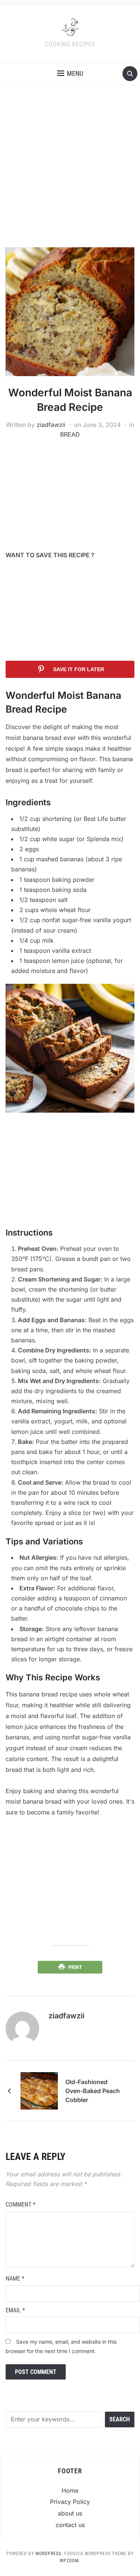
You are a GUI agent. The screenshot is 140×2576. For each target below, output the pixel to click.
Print (75, 1967)
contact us (70, 2525)
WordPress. (49, 2554)
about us (70, 2513)
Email (15, 2310)
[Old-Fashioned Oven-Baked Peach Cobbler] (39, 2090)
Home (70, 2490)
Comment (21, 2205)
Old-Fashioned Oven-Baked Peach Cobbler (93, 2091)
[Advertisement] (70, 173)
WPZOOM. (70, 2561)
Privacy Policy (70, 2502)
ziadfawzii (51, 425)
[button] (70, 74)
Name (15, 2279)
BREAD (70, 434)
